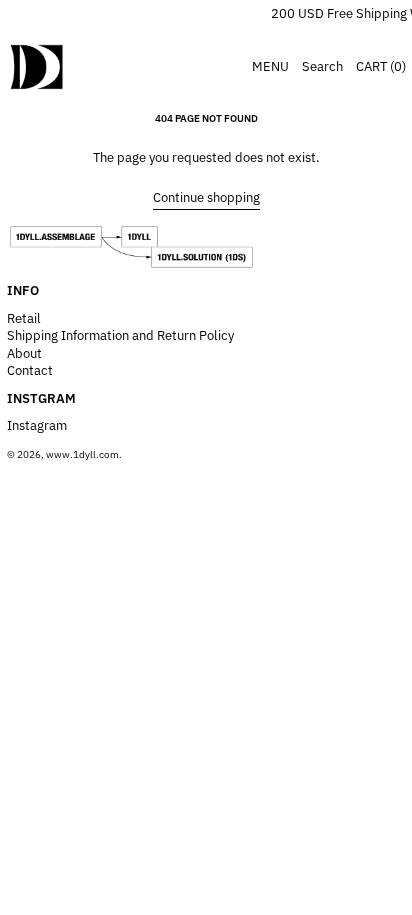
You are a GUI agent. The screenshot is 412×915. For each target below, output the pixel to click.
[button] (322, 66)
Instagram (37, 426)
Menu (270, 66)
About (24, 353)
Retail (24, 318)
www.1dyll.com (82, 454)
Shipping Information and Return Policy (120, 335)
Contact (30, 370)
